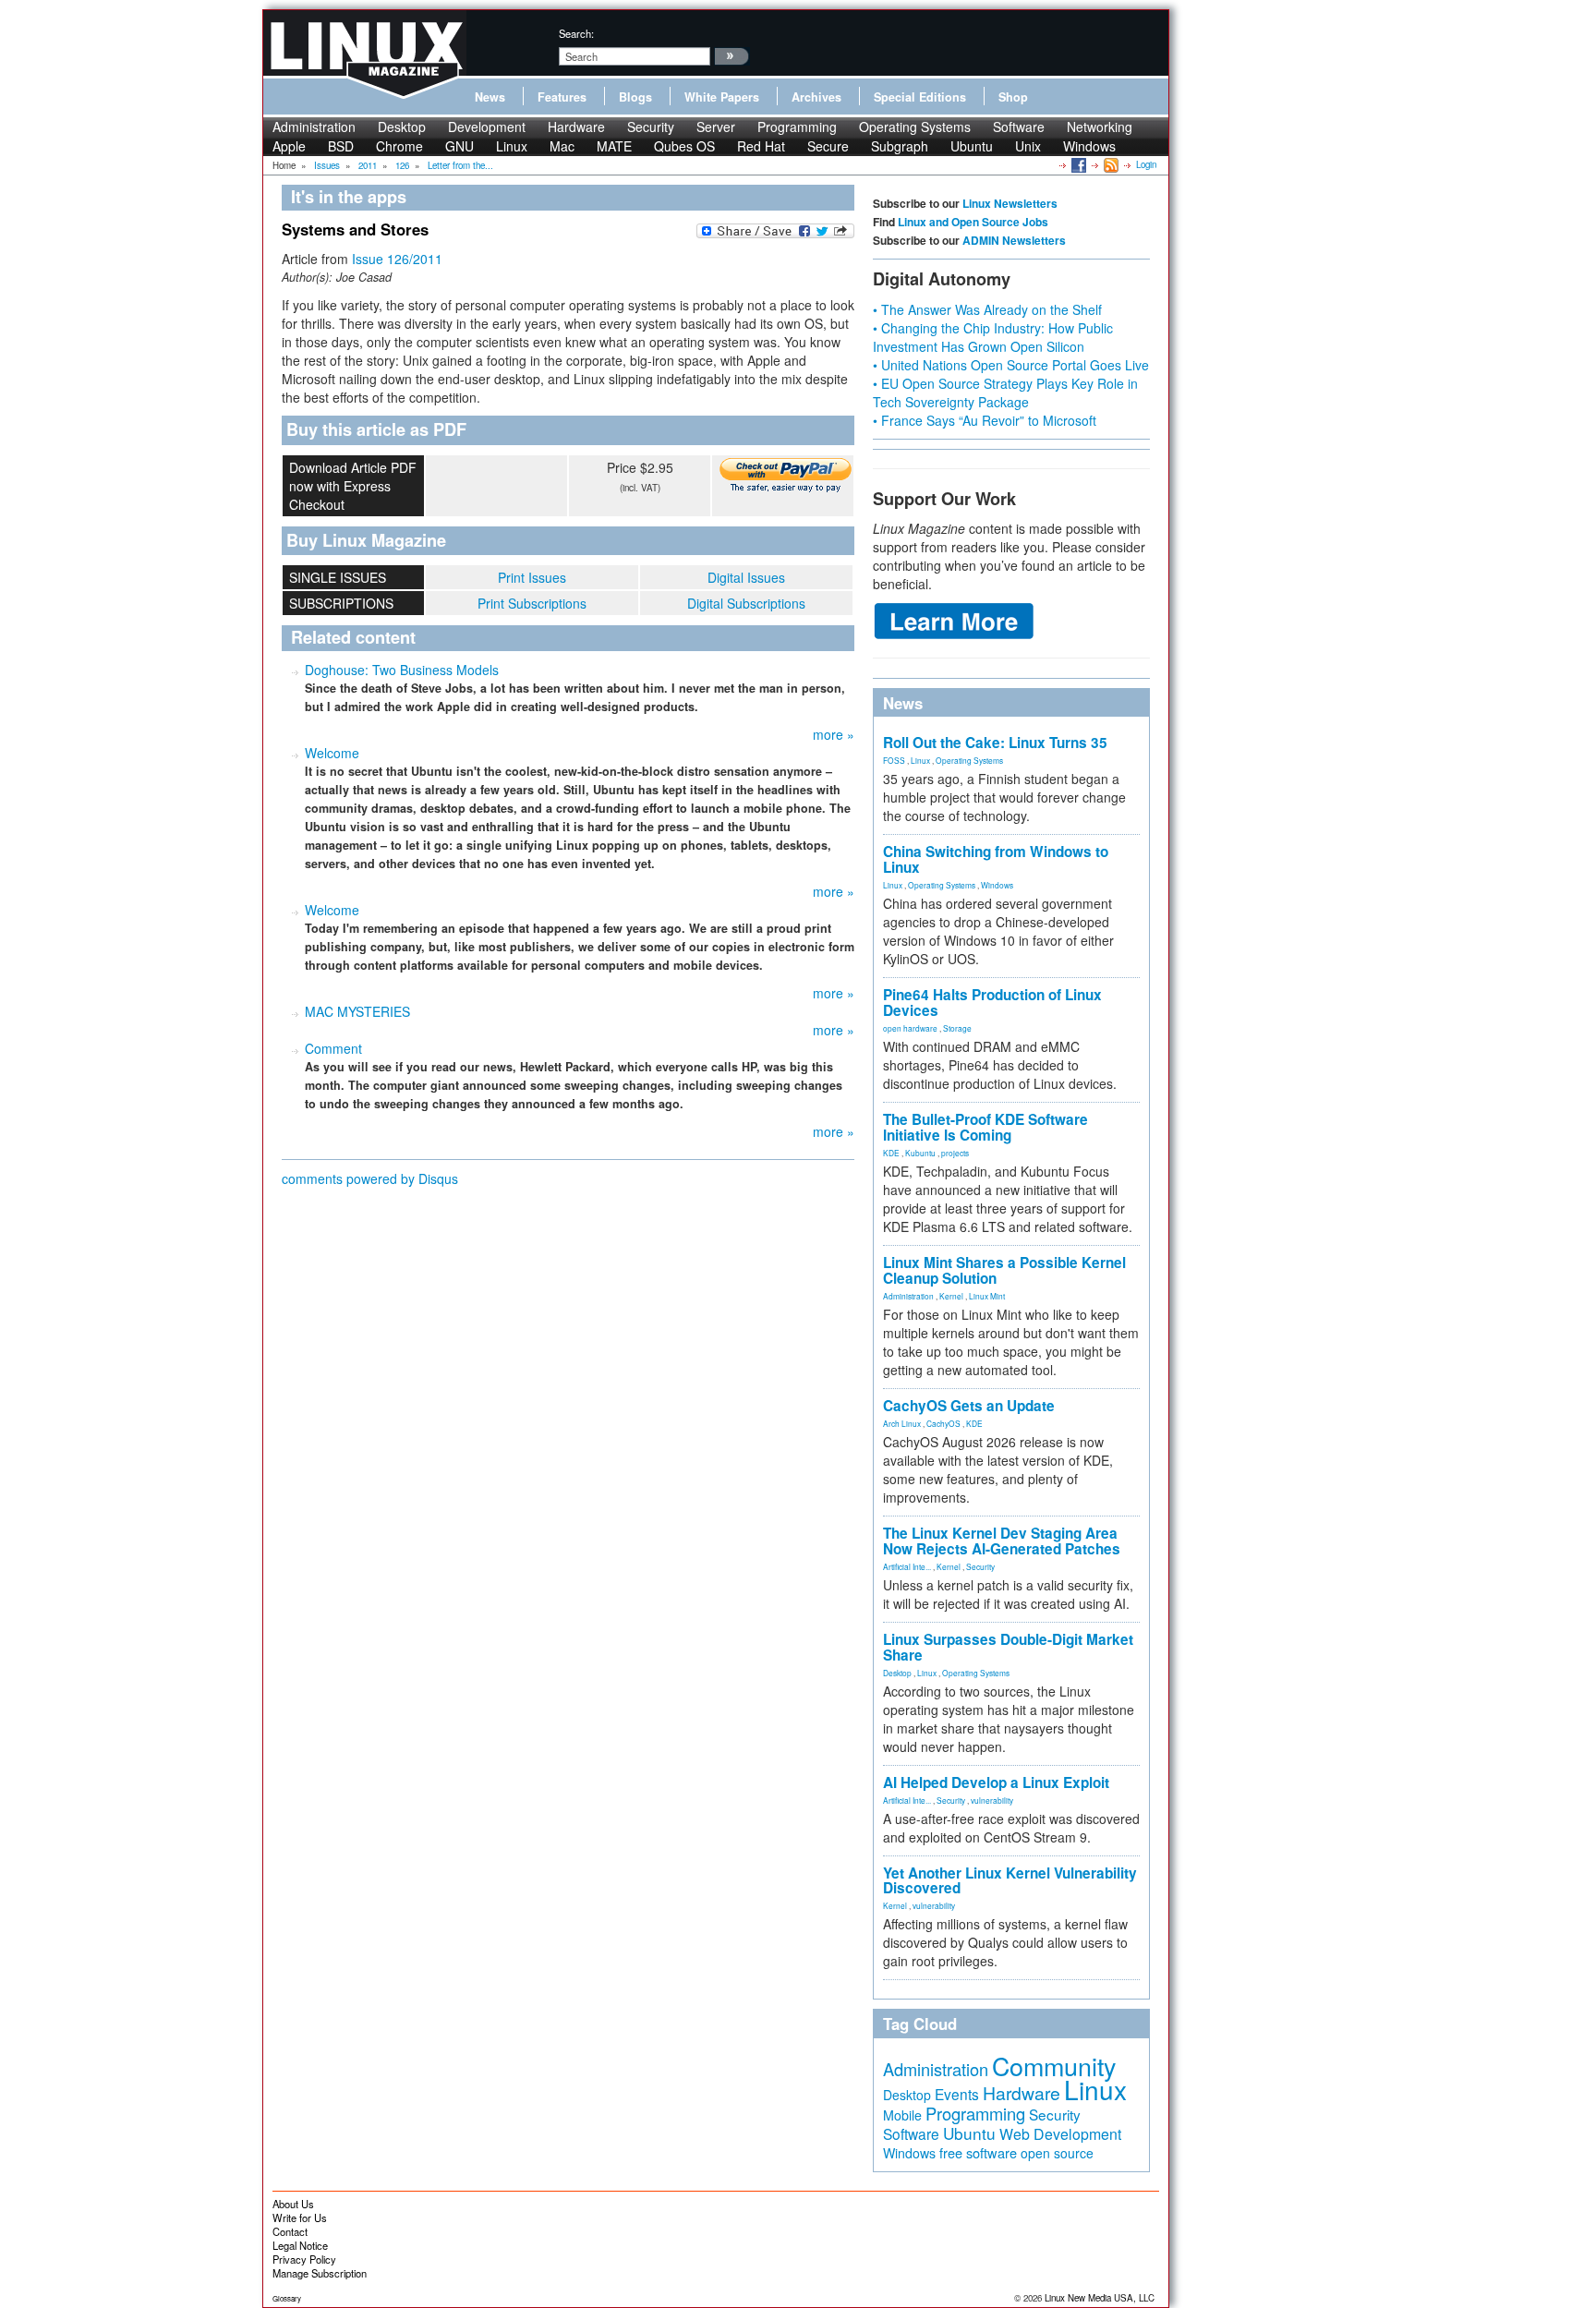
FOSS (894, 760)
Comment (333, 1048)
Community (1054, 2066)
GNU (459, 146)
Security (651, 127)
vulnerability (992, 1800)
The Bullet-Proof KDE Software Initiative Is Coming (985, 1127)
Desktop (402, 127)
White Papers (722, 97)
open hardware (910, 1028)
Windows (1089, 146)
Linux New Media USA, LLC (1100, 2298)
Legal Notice (300, 2245)
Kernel (951, 1296)
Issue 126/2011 (397, 259)
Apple (289, 146)
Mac (562, 146)
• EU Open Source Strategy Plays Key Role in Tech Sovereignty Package (1005, 393)
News (490, 97)
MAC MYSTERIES (357, 1011)
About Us (293, 2204)
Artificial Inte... (907, 1566)
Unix (1028, 146)
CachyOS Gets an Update (969, 1406)
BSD (341, 146)
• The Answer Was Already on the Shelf (987, 309)
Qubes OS (684, 146)
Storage (957, 1028)
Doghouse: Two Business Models (402, 670)
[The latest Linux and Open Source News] (1110, 164)
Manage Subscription (320, 2273)
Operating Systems (915, 127)
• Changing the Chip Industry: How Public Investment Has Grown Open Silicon (993, 337)
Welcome (332, 753)
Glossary (287, 2298)
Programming (797, 127)
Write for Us (300, 2217)
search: (576, 33)
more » (834, 734)
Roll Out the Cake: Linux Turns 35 (995, 743)
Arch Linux (902, 1423)
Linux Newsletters (1010, 203)
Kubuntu (920, 1153)
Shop (1013, 97)
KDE (891, 1153)
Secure (828, 146)
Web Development (1060, 2134)
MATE (614, 146)
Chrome (399, 146)
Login (1146, 164)
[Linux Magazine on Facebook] (1077, 164)
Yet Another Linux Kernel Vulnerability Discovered (1010, 1881)
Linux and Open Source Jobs (973, 222)
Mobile (902, 2115)
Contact (290, 2231)
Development (487, 127)
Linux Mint (987, 1296)
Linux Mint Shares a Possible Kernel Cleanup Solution (1004, 1270)
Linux (512, 146)
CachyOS (943, 1423)
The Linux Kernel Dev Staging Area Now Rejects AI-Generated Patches (1002, 1541)
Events (957, 2094)
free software (978, 2152)
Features (562, 97)
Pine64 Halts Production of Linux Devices (992, 1003)
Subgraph (900, 146)
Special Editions (920, 97)
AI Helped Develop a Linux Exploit (996, 1782)
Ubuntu (972, 146)
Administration (314, 127)
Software (1019, 127)
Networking (1100, 127)
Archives (816, 97)
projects (955, 1153)
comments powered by (370, 1178)
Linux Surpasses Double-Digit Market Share (1008, 1647)
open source (1057, 2153)
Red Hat (761, 146)
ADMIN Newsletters (1014, 240)
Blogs (635, 97)
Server (716, 127)
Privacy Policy (304, 2259)
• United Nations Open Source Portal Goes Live (1011, 365)
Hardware (576, 127)
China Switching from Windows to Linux (996, 859)
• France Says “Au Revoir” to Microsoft (985, 420)
